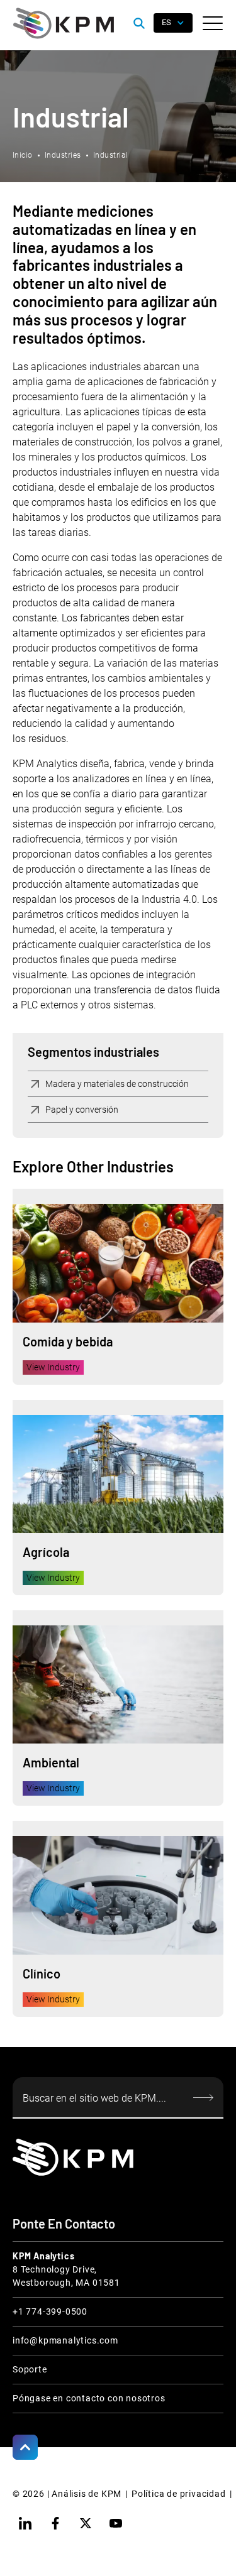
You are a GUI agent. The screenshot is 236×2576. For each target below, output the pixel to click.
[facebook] (55, 2523)
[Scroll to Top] (25, 2447)
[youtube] (116, 2523)
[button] (213, 23)
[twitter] (86, 2523)
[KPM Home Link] (73, 2157)
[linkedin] (25, 2523)
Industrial (110, 155)
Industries (63, 155)
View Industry (53, 1367)
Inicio (23, 155)
